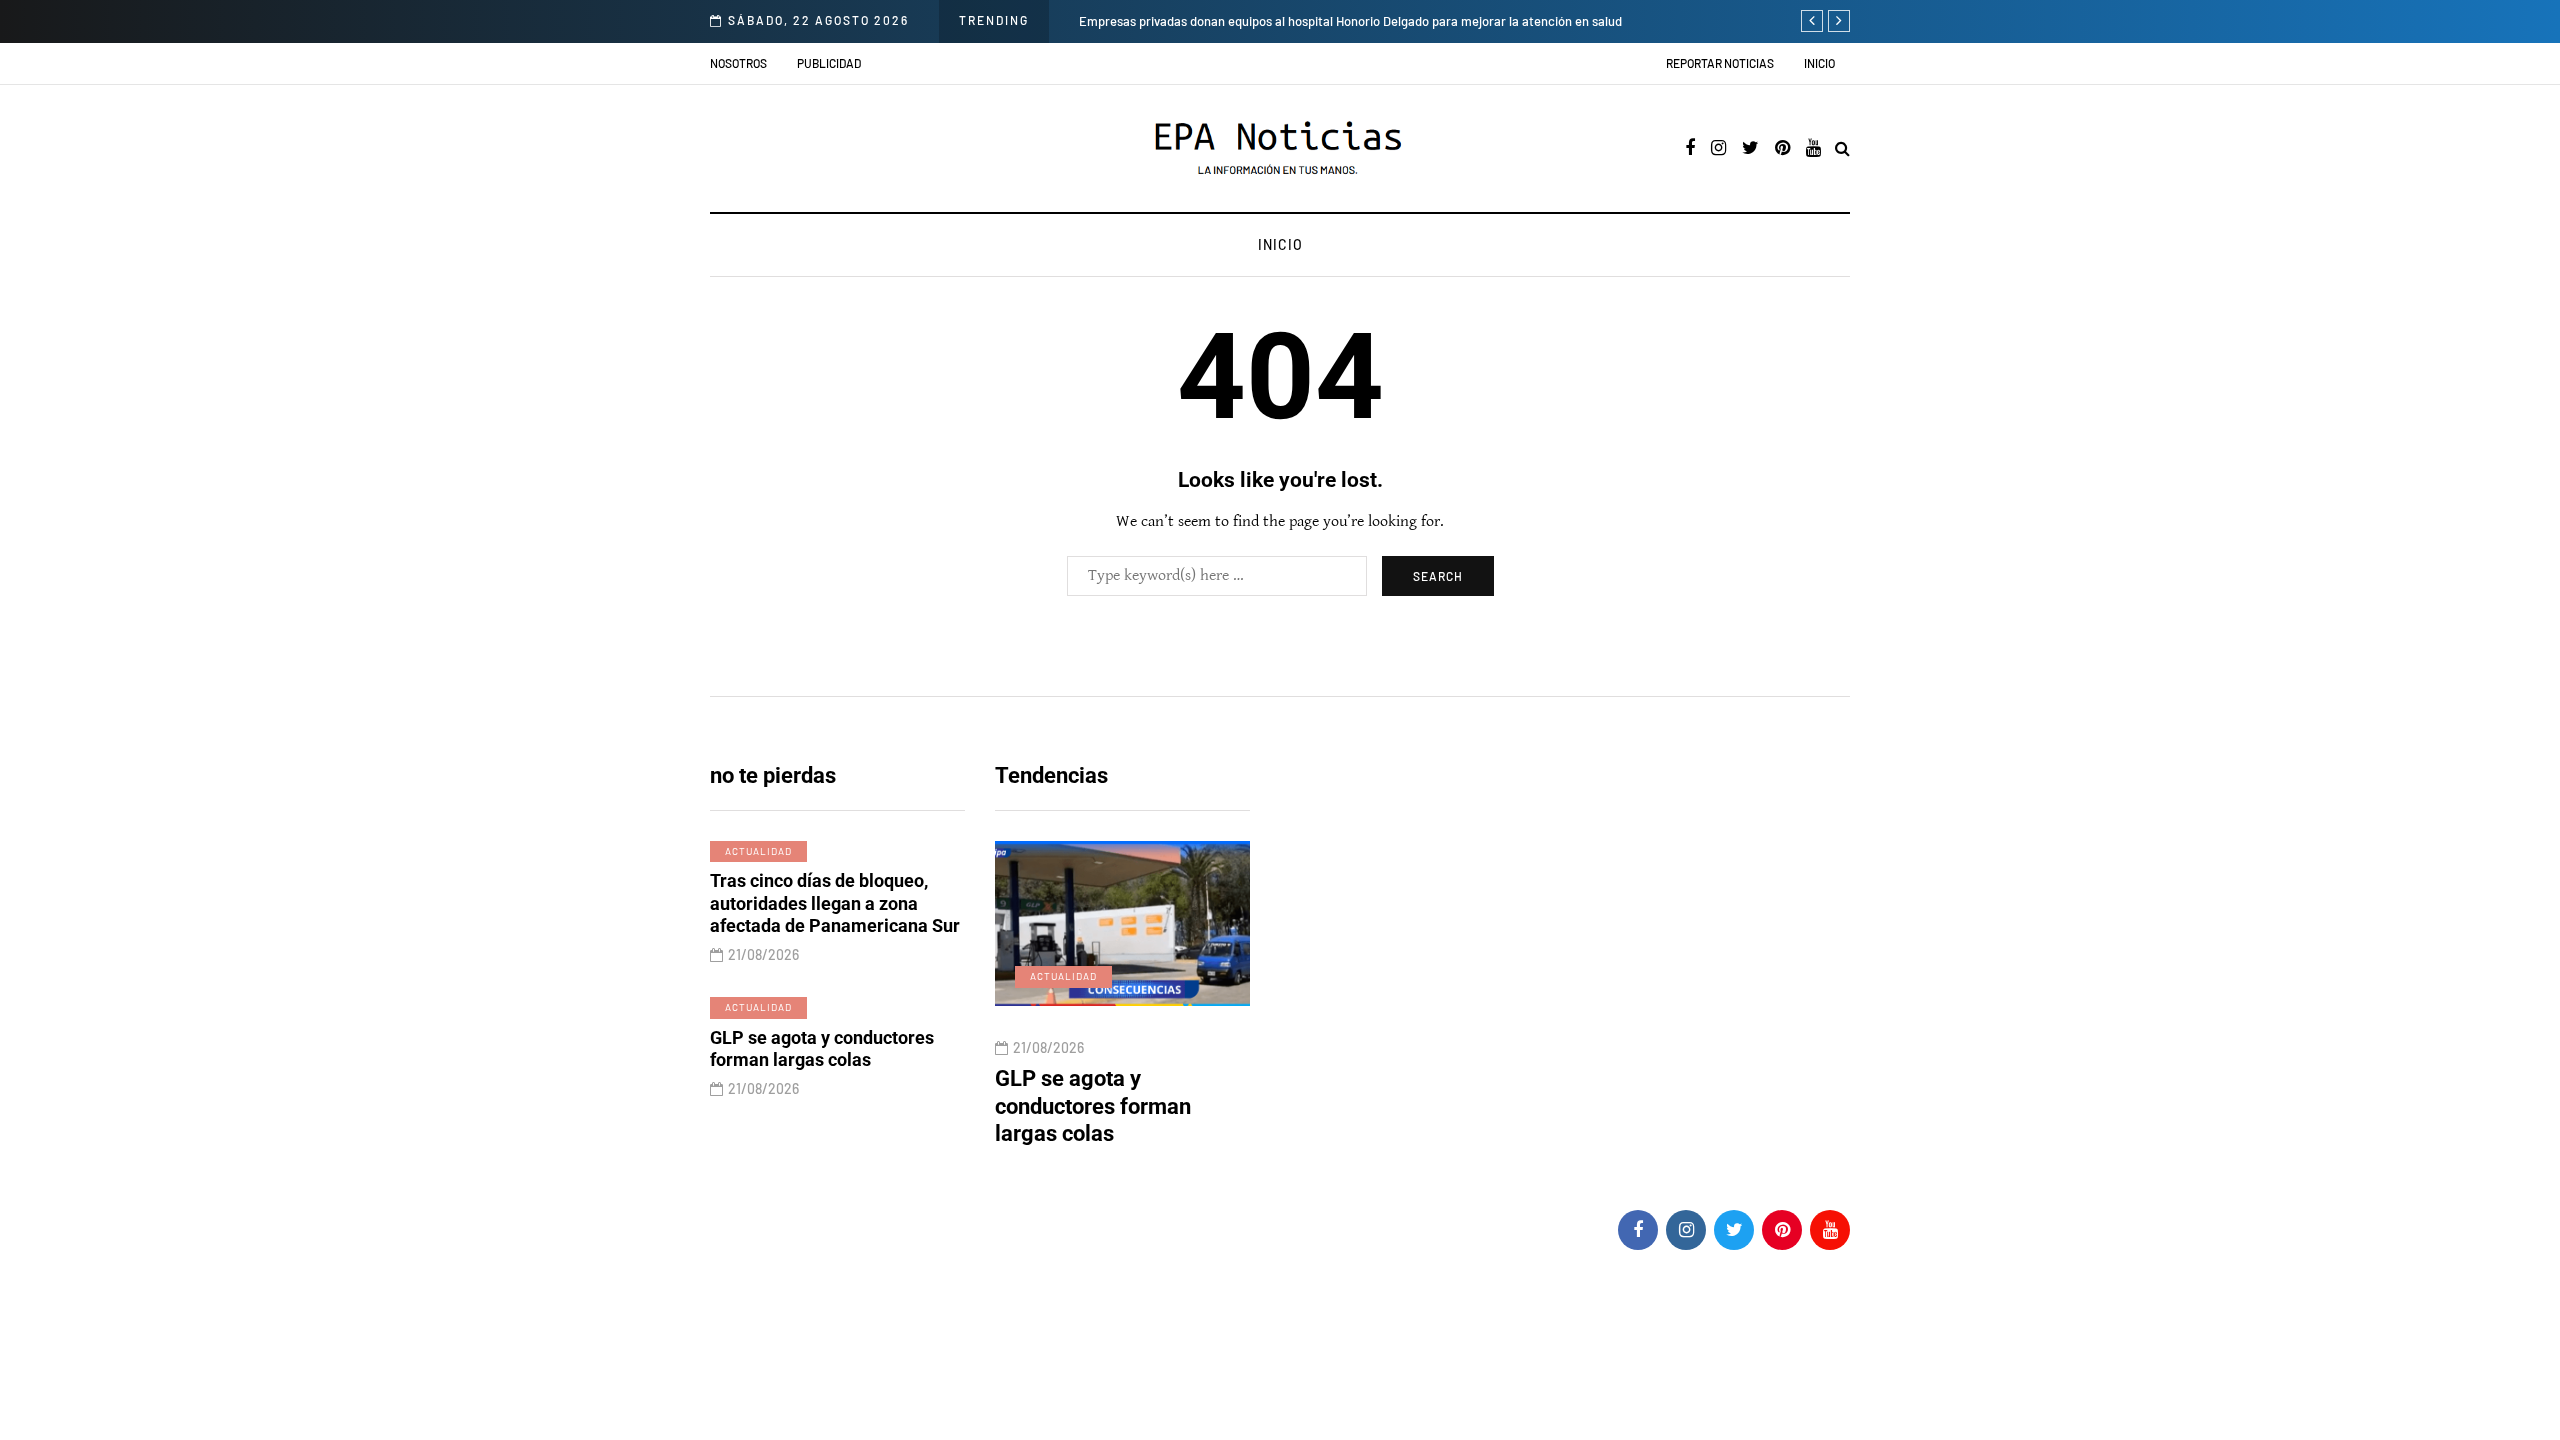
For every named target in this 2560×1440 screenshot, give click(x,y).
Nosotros (738, 63)
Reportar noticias (1720, 63)
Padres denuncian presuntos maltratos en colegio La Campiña (1201, 1106)
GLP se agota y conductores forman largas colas (822, 1049)
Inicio (1819, 63)
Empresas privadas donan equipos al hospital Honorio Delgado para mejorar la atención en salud (1350, 21)
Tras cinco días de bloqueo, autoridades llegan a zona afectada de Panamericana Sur (835, 903)
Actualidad (758, 851)
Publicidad (829, 63)
